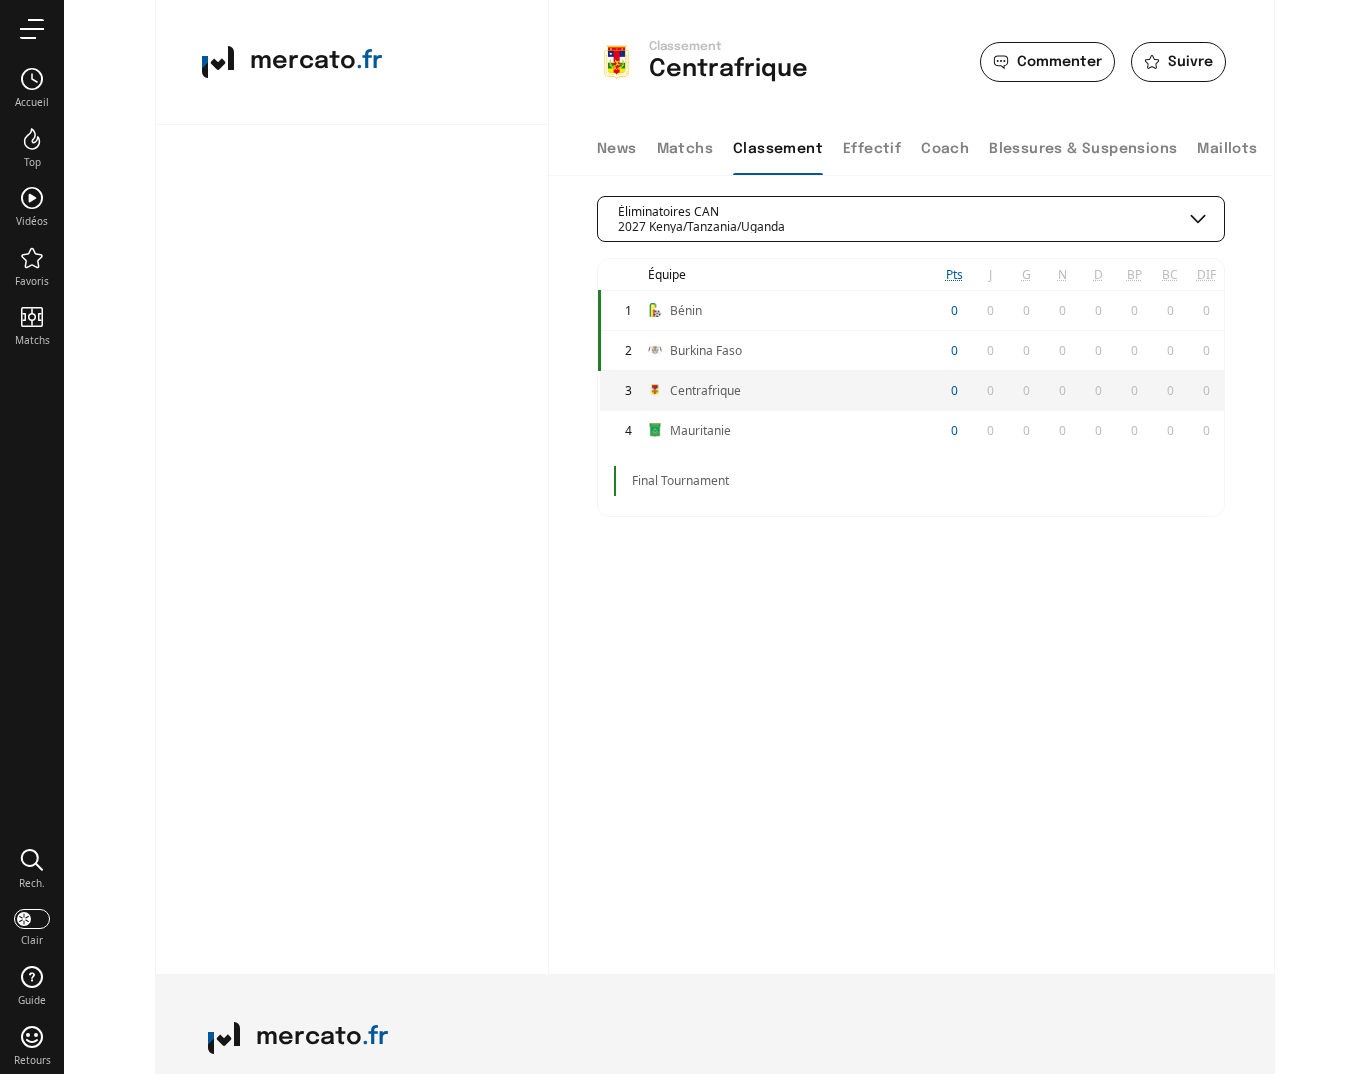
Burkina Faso (706, 350)
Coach (945, 149)
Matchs (685, 149)
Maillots (1227, 149)
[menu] (32, 28)
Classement (778, 149)
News (617, 149)
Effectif (872, 149)
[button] (32, 868)
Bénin (686, 310)
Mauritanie (700, 430)
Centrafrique (705, 390)
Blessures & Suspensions (1083, 149)
